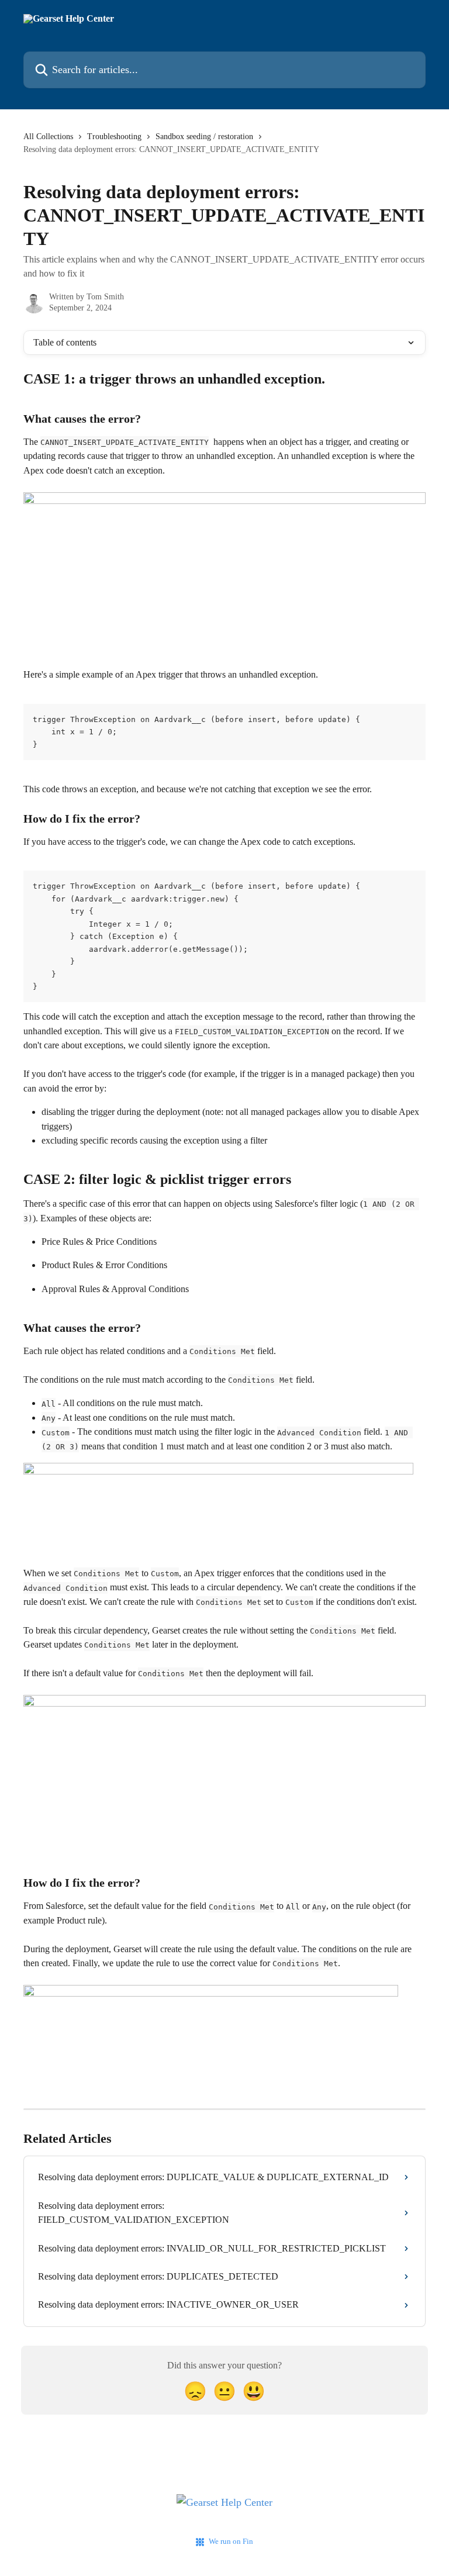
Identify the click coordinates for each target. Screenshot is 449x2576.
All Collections (48, 137)
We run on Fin (231, 2541)
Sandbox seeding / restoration (204, 137)
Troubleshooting (114, 137)
